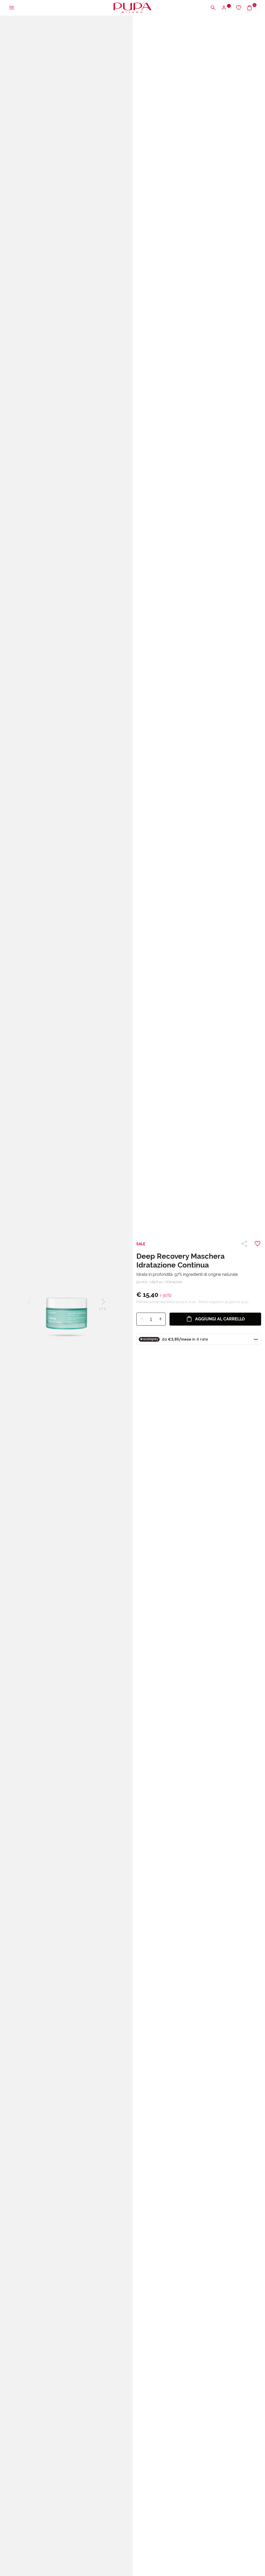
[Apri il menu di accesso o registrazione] (226, 8)
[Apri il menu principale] (12, 8)
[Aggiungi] (160, 1319)
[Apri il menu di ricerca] (213, 8)
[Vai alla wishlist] (239, 8)
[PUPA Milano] (132, 7)
